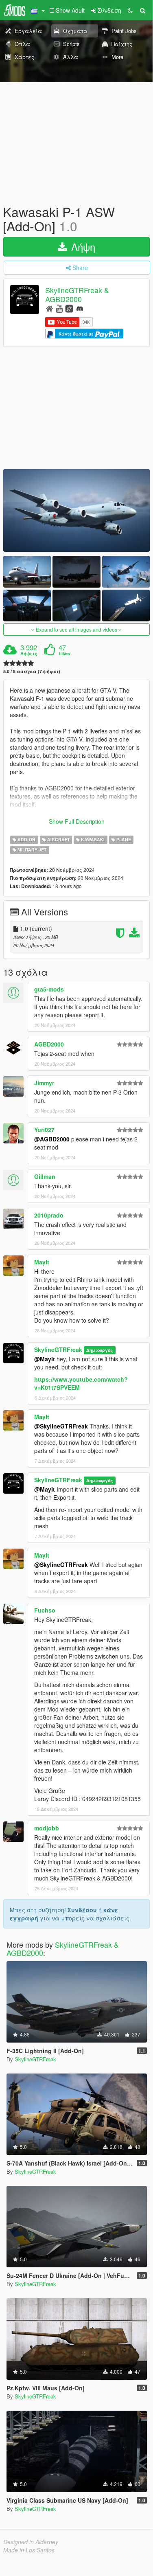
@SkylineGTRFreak (61, 1426)
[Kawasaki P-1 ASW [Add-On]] (76, 510)
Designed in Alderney (31, 2542)
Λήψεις (29, 654)
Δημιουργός (99, 1350)
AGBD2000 (49, 1044)
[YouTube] (59, 308)
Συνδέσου (82, 1910)
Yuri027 (44, 1130)
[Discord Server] (80, 308)
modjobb (47, 1828)
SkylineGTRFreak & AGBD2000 (77, 295)
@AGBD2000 (52, 1139)
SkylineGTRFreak (58, 1349)
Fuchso (45, 1610)
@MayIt (45, 1359)
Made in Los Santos (29, 2550)
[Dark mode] (130, 10)
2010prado (49, 1215)
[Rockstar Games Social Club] (69, 308)
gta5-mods (49, 989)
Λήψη (82, 247)
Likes (64, 654)
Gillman (45, 1176)
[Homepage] (49, 308)
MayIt (42, 1262)
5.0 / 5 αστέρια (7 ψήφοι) (32, 671)
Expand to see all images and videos (76, 629)
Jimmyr (44, 1083)
